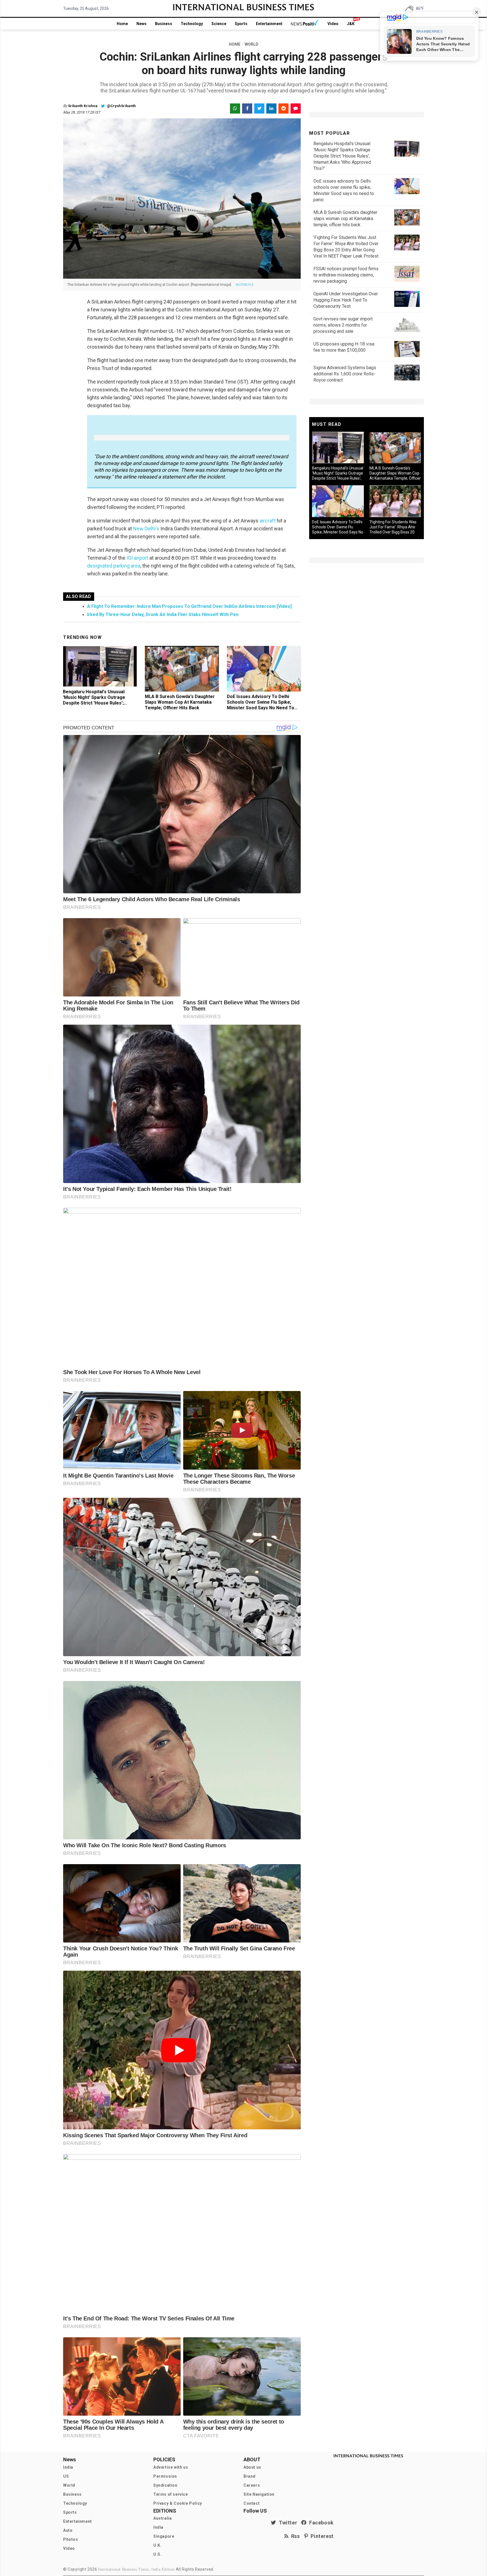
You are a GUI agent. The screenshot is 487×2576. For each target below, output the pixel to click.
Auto (68, 2530)
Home (122, 24)
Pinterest (321, 2536)
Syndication (165, 2485)
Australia (162, 2518)
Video (333, 24)
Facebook (320, 2523)
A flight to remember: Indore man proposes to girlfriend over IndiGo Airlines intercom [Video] (189, 606)
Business (164, 24)
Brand (250, 2476)
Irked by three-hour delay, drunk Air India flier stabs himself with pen (163, 614)
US (66, 2476)
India (68, 2467)
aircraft (268, 521)
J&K (351, 24)
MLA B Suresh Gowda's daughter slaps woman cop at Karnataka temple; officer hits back (180, 702)
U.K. (157, 2545)
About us (252, 2467)
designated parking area (114, 566)
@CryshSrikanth (121, 106)
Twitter (287, 2523)
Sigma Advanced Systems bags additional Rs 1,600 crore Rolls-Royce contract (345, 374)
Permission (165, 2476)
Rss (294, 2536)
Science (219, 24)
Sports (241, 24)
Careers (252, 2485)
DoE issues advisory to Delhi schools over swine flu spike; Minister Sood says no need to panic (261, 705)
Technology (192, 24)
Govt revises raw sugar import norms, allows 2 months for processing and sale (343, 325)
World (69, 2485)
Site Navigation (259, 2494)
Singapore (164, 2536)
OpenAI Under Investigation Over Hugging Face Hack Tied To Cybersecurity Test (346, 300)
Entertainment (269, 24)
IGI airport (137, 558)
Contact (252, 2503)
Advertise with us (171, 2467)
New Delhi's (146, 529)
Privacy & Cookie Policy (178, 2503)
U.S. (157, 2554)
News (141, 24)
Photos (71, 2539)
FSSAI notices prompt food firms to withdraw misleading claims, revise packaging (346, 275)
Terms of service (171, 2494)
